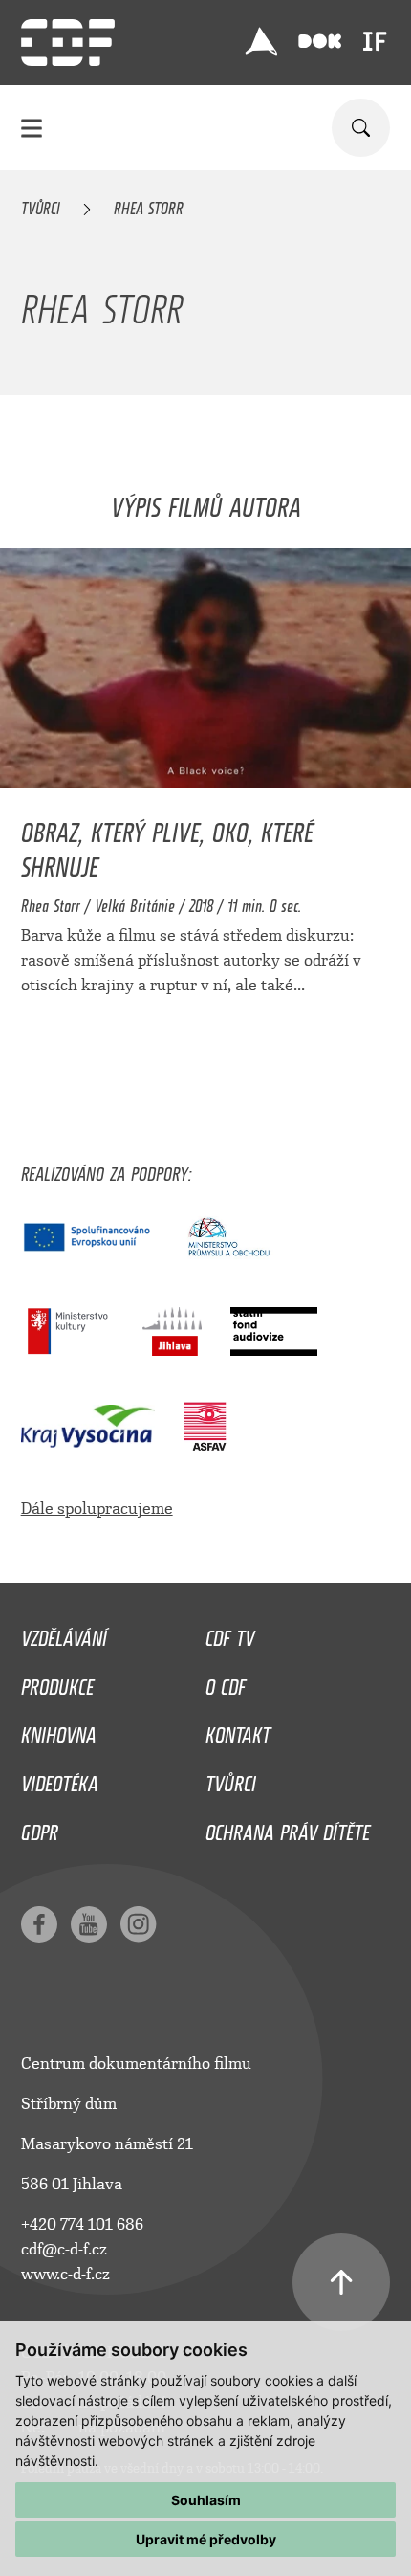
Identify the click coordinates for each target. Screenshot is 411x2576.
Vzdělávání (64, 1633)
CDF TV (230, 1633)
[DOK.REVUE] (320, 42)
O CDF (226, 1682)
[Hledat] (361, 128)
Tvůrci (41, 205)
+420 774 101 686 (82, 2224)
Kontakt (238, 1730)
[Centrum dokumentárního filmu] (68, 43)
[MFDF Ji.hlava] (261, 41)
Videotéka (60, 1779)
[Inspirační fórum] (375, 41)
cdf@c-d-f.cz (64, 2249)
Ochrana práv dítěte (288, 1828)
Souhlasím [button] (206, 2500)
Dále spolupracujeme (97, 1509)
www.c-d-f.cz (65, 2274)
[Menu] (32, 128)
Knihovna (59, 1730)
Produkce (57, 1682)
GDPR (40, 1828)
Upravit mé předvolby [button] (206, 2539)
